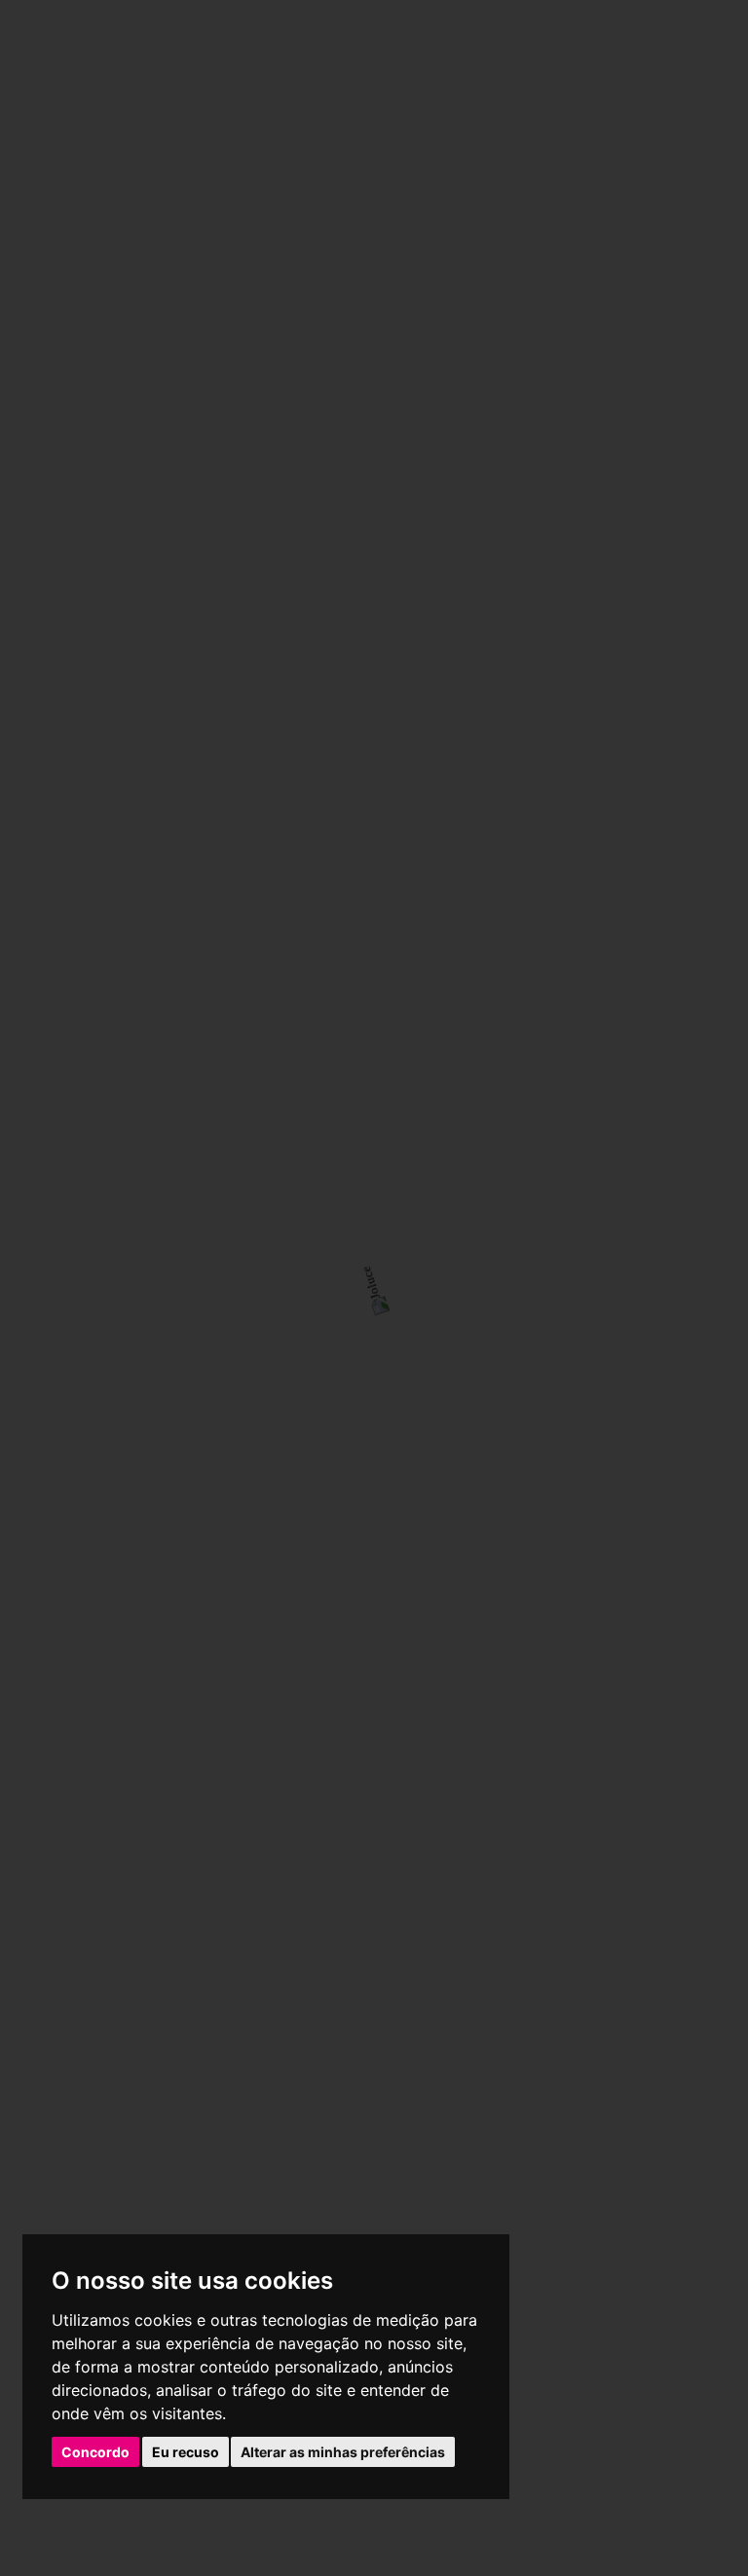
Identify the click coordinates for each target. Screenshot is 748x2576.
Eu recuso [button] (186, 2452)
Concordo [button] (95, 2452)
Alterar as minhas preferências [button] (343, 2452)
